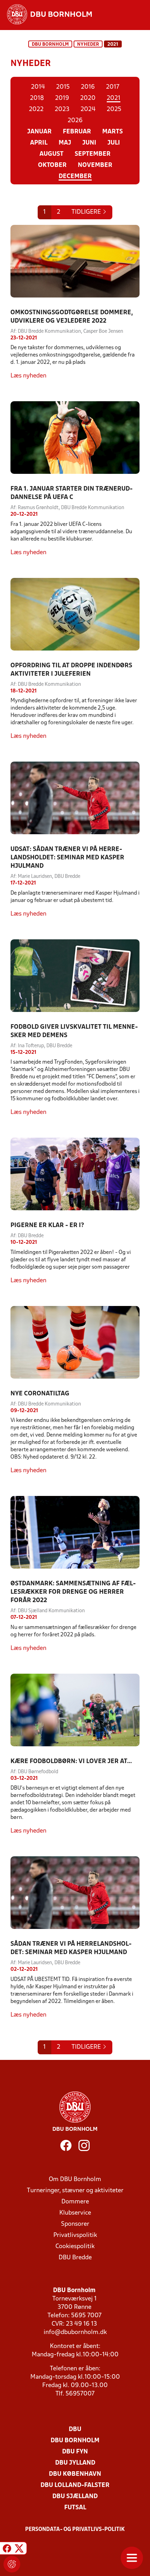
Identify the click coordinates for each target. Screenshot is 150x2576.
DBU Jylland (75, 2463)
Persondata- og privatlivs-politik (75, 2530)
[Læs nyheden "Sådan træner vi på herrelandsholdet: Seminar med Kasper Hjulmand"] (75, 1893)
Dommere (75, 2202)
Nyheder (88, 45)
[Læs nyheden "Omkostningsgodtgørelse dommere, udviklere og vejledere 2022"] (75, 261)
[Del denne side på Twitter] (19, 2549)
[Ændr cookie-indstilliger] (12, 2564)
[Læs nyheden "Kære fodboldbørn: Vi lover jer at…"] (75, 1710)
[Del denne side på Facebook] (7, 2549)
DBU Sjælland (75, 2497)
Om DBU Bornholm (75, 2179)
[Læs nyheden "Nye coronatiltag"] (75, 1342)
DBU (75, 2430)
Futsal (75, 2508)
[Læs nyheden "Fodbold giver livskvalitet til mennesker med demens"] (75, 976)
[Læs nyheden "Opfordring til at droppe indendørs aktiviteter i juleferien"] (75, 614)
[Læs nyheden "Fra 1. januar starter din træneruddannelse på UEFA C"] (75, 438)
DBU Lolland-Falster (75, 2485)
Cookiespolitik (75, 2247)
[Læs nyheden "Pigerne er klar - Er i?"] (75, 1174)
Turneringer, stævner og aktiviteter (75, 2191)
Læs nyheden (28, 376)
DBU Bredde (75, 2258)
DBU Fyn (75, 2452)
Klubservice (75, 2213)
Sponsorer (75, 2224)
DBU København (75, 2474)
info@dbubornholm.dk (75, 2332)
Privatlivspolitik (75, 2235)
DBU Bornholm (50, 45)
